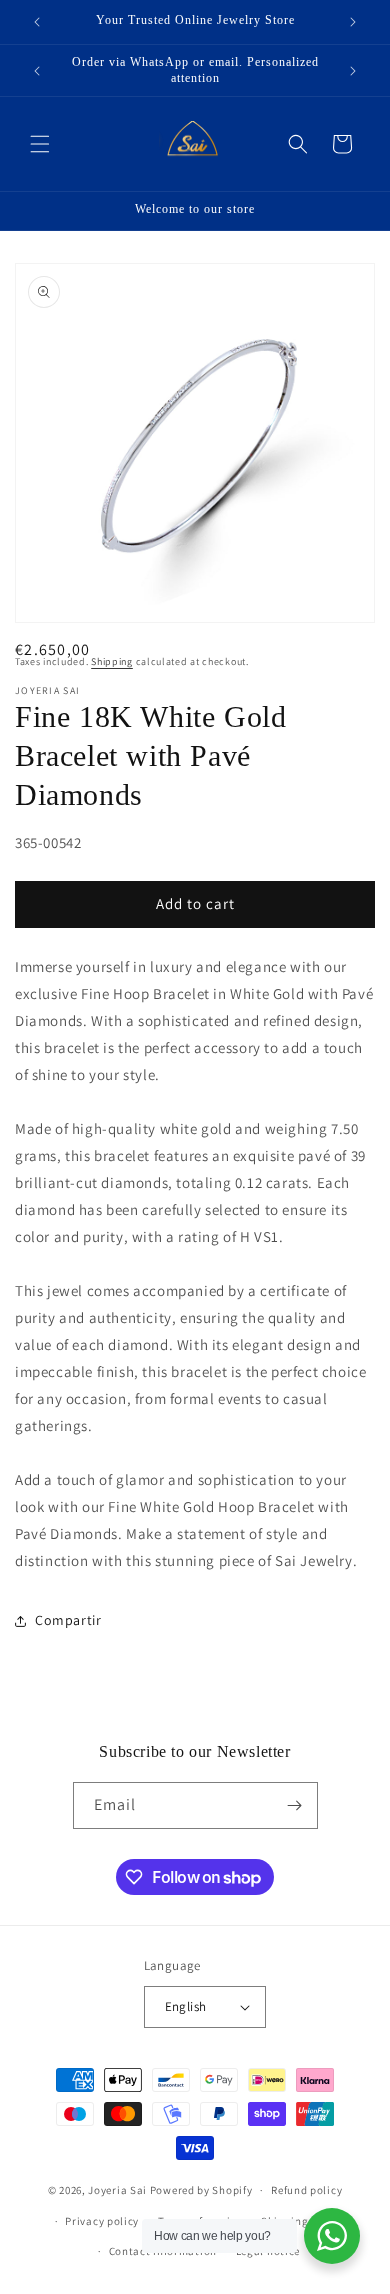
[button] (40, 144)
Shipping (112, 661)
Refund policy (306, 2190)
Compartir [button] (68, 1620)
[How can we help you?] (332, 2236)
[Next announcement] (353, 22)
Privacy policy (102, 2221)
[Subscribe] (295, 1805)
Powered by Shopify (201, 2190)
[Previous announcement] (37, 22)
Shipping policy (302, 2221)
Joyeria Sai (117, 2190)
